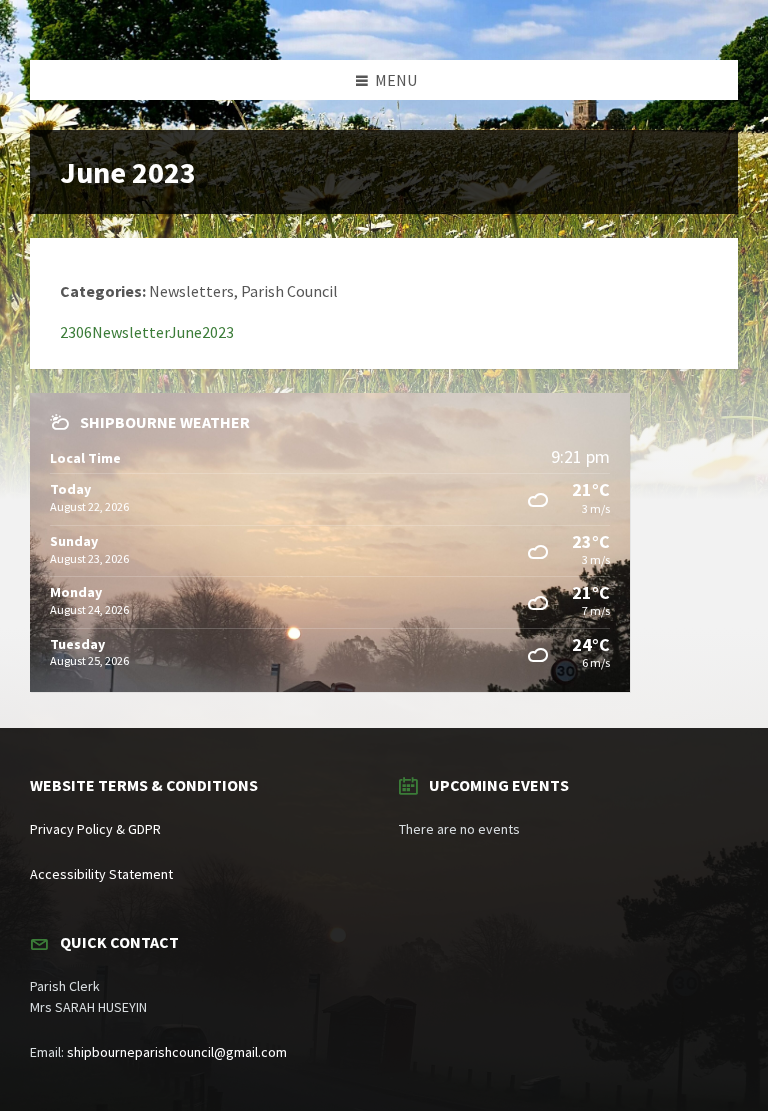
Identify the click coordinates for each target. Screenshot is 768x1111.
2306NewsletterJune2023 (147, 332)
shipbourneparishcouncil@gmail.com (177, 1052)
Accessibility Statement (101, 874)
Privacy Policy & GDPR (95, 829)
